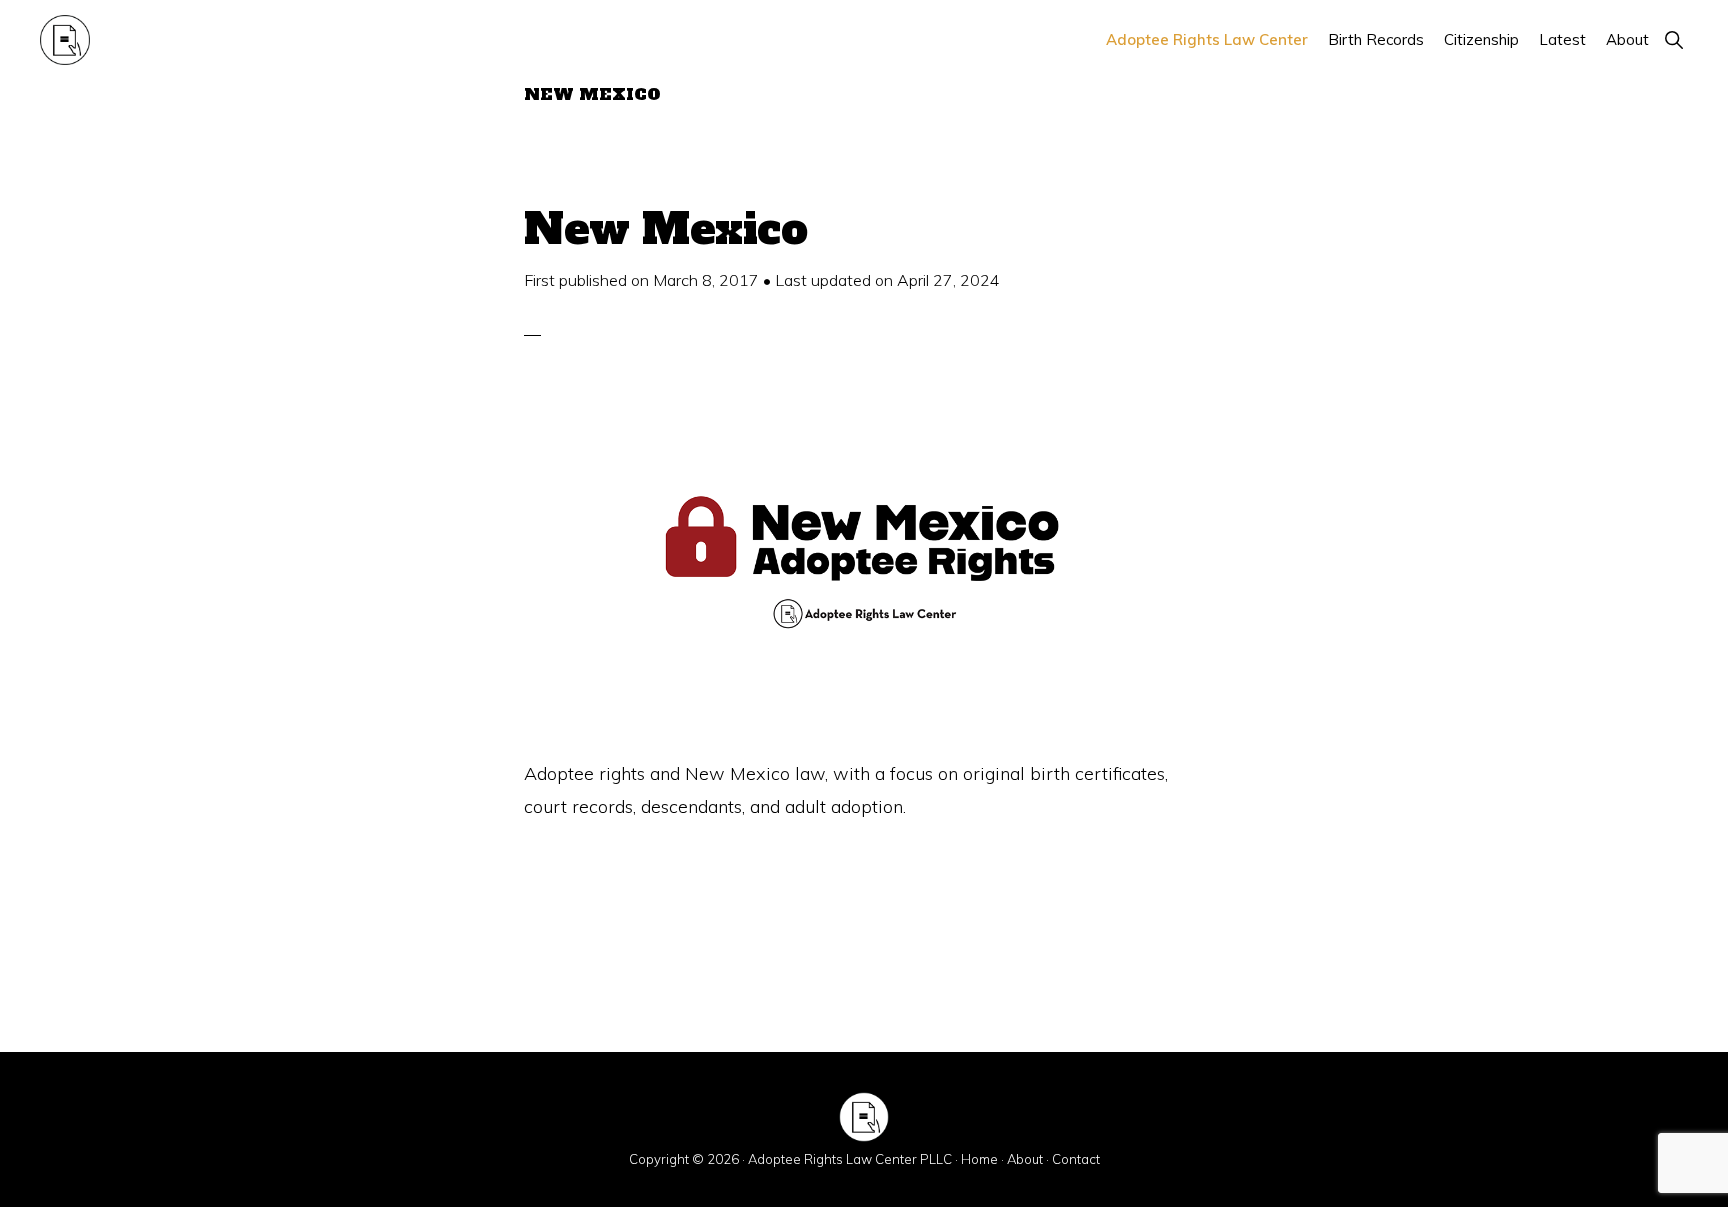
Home (979, 1159)
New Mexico (665, 229)
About (1025, 1159)
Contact (1076, 1159)
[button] (1673, 39)
